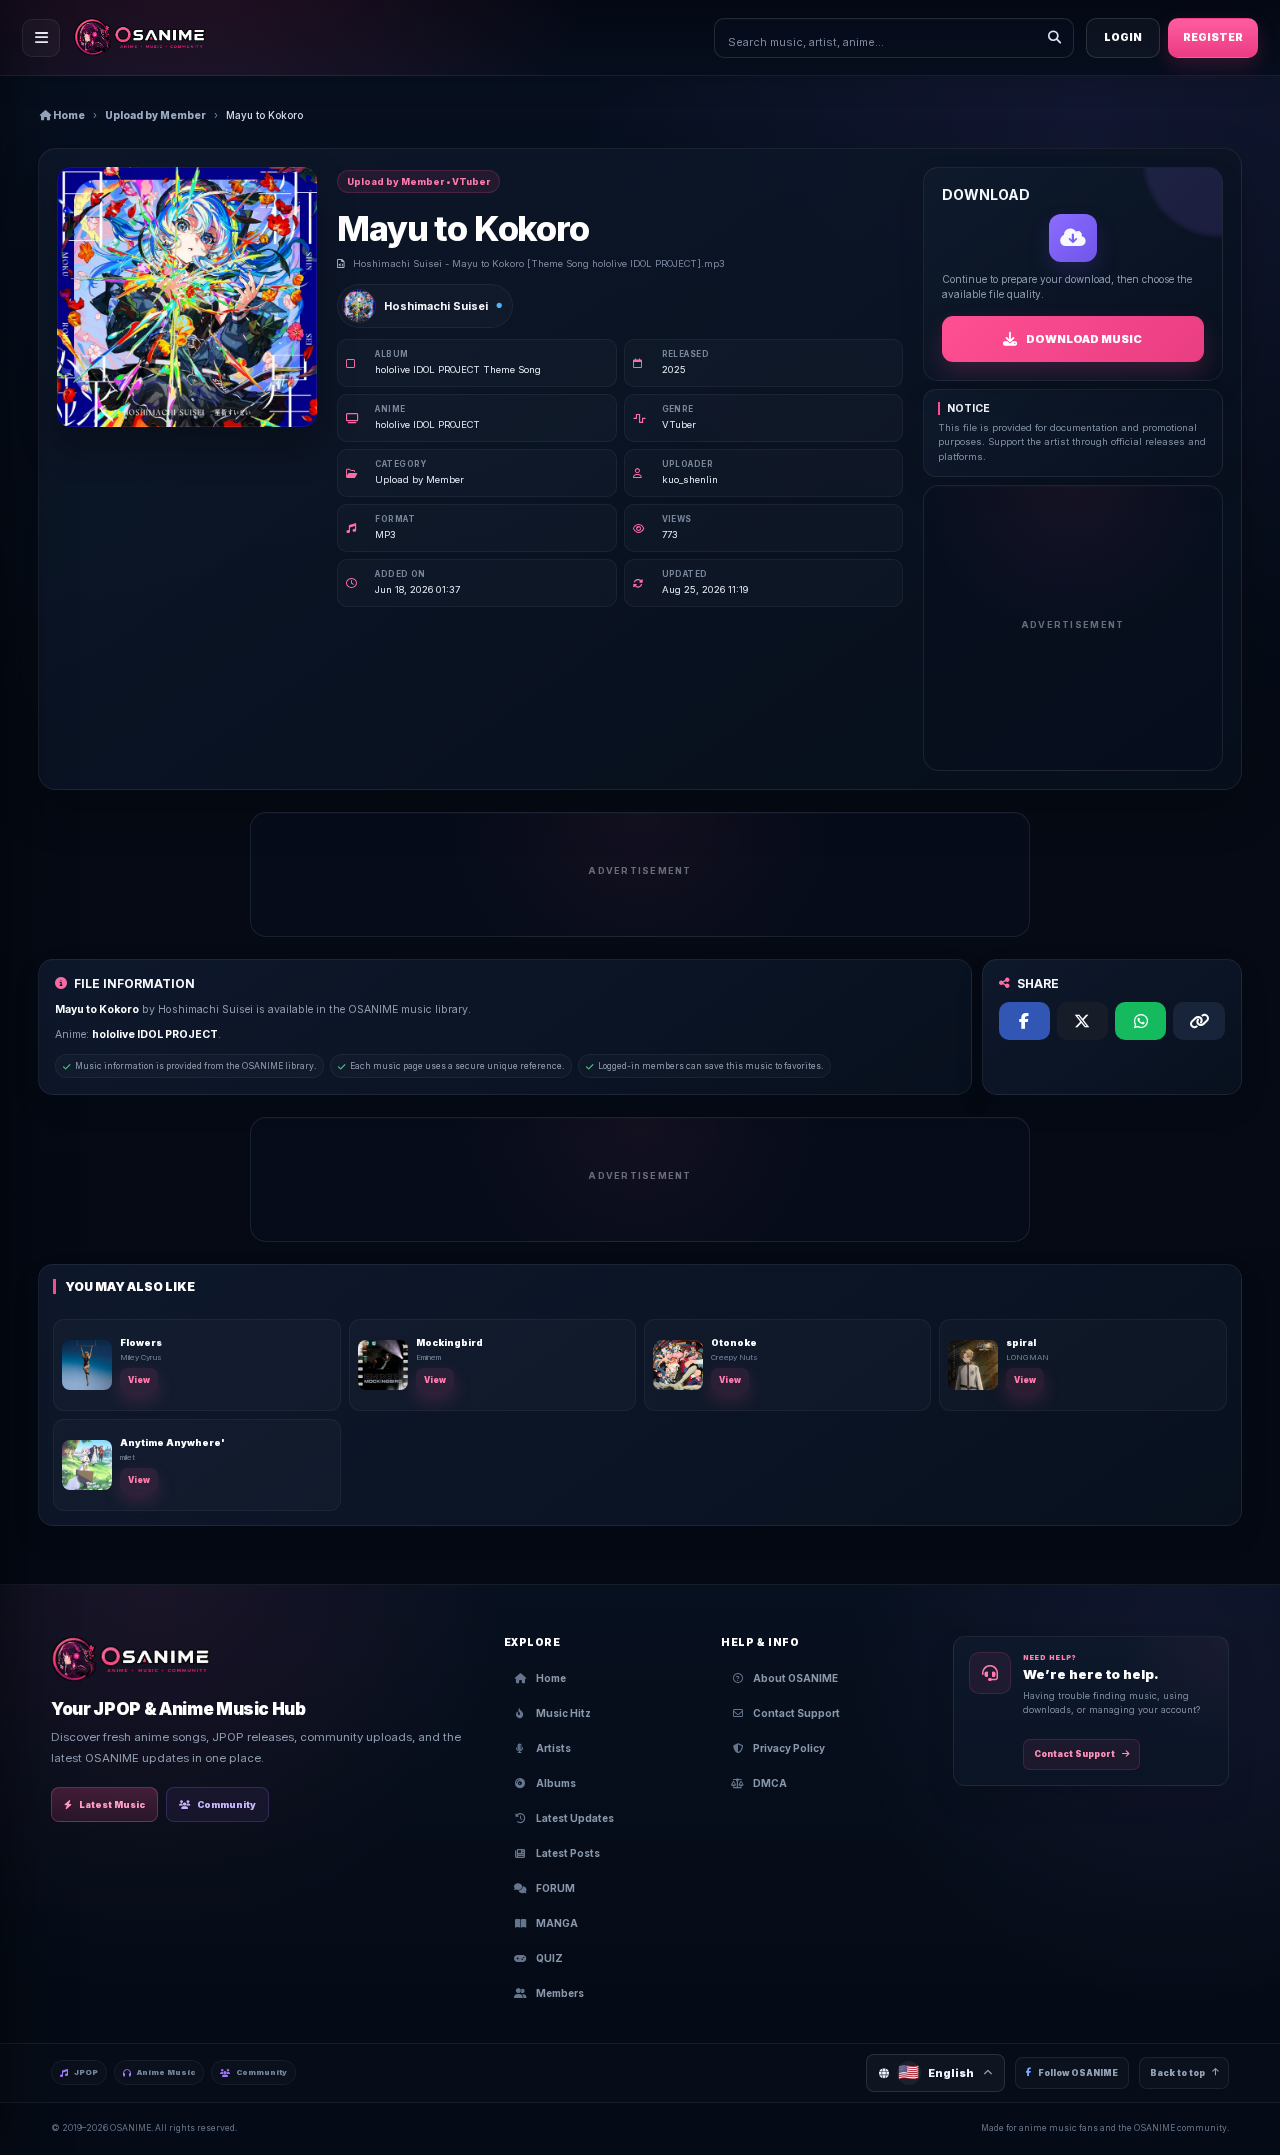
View (139, 1380)
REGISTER (1213, 37)
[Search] (1054, 38)
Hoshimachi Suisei (436, 306)
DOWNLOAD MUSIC (1084, 339)
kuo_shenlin (690, 479)
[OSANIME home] (149, 38)
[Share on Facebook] (1024, 1021)
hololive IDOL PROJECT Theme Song (458, 369)
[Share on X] (1082, 1021)
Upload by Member (155, 115)
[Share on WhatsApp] (1140, 1021)
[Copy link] (1198, 1021)
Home (68, 115)
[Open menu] (41, 38)
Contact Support (1074, 1754)
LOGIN (1123, 37)
